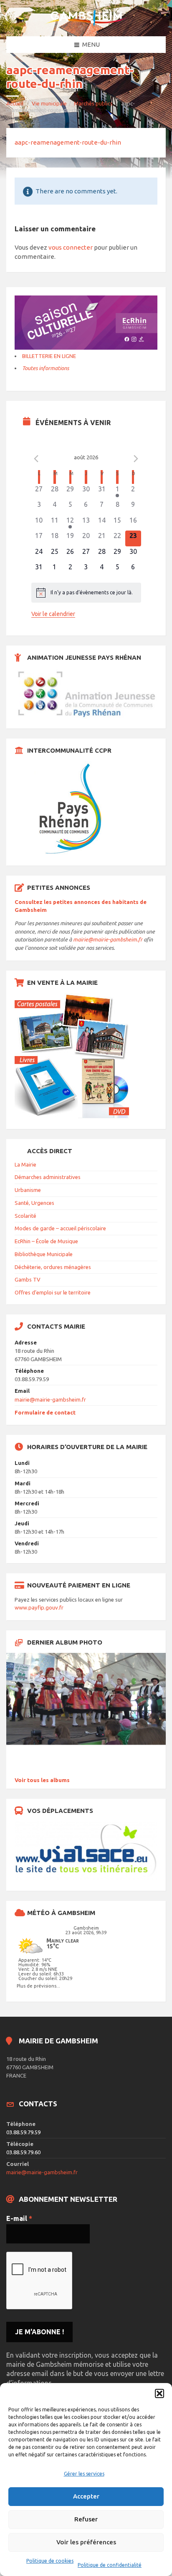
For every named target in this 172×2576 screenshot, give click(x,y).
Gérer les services (84, 2474)
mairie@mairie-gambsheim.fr (108, 939)
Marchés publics (93, 103)
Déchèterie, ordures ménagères (53, 1267)
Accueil (15, 103)
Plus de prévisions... (38, 1986)
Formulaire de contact (45, 1412)
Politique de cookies (50, 2561)
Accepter (86, 2496)
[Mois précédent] (36, 458)
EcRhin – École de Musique (46, 1241)
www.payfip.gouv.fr (39, 1607)
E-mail (19, 2218)
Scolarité (25, 1216)
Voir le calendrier (53, 614)
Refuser (86, 2519)
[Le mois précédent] (136, 458)
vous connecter (71, 247)
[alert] (86, 593)
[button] (159, 2393)
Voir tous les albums (42, 1780)
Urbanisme (28, 1190)
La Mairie (25, 1164)
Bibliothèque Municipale (44, 1254)
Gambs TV (28, 1279)
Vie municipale (49, 103)
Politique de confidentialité (110, 2565)
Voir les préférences (86, 2542)
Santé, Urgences (34, 1203)
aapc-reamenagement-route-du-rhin (68, 142)
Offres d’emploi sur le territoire (53, 1292)
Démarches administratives (48, 1177)
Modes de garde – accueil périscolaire (60, 1228)
